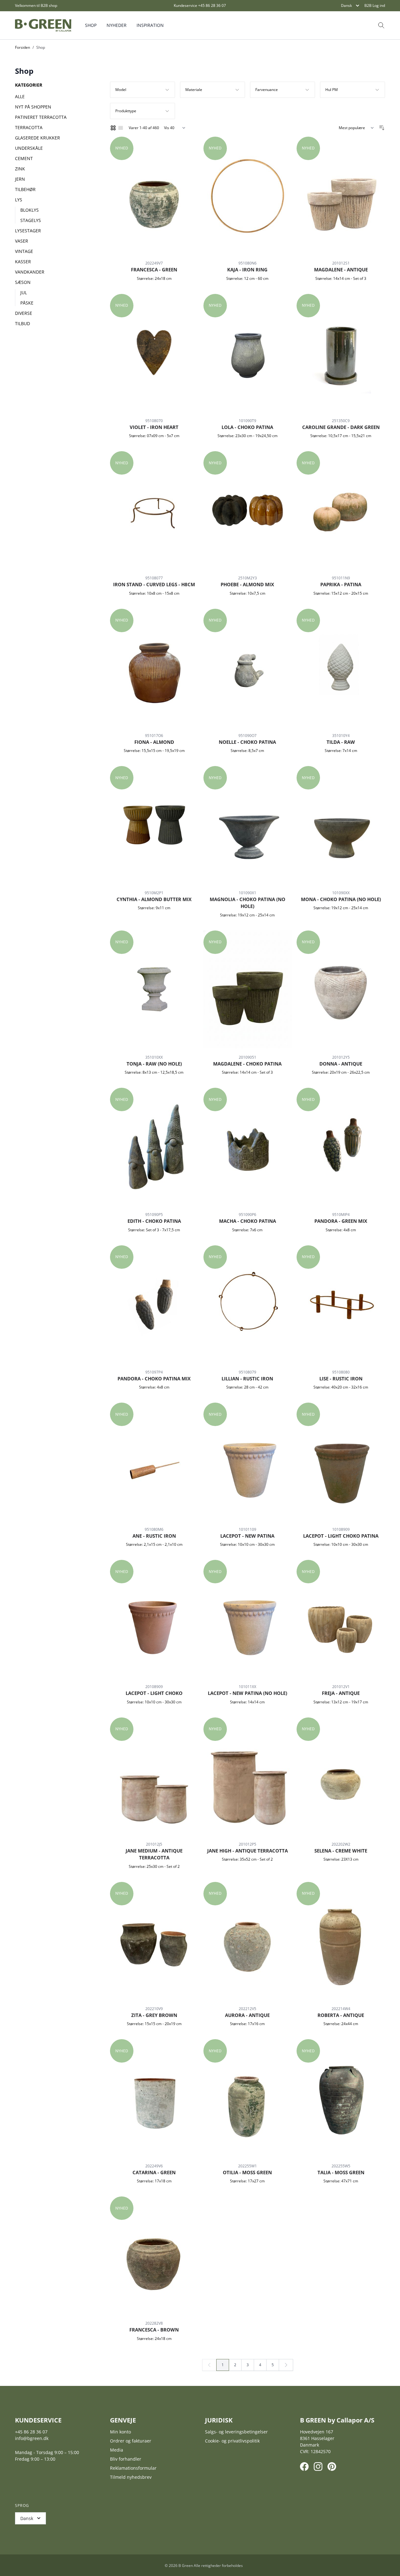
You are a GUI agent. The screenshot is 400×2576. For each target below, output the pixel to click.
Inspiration (150, 25)
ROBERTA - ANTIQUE (341, 2015)
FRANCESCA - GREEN (154, 270)
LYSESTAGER (28, 231)
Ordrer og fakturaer (131, 2441)
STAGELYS (31, 220)
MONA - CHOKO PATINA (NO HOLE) (341, 899)
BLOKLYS (30, 210)
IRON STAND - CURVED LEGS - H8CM (154, 584)
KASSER (23, 262)
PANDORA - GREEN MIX (341, 1221)
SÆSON (23, 282)
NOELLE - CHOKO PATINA (247, 742)
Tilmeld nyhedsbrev (131, 2477)
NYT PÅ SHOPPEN (33, 107)
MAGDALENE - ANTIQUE (341, 270)
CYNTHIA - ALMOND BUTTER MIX (154, 899)
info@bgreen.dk (32, 2438)
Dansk (346, 5)
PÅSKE (27, 303)
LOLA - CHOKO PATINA (247, 427)
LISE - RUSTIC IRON (341, 1379)
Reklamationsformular (133, 2468)
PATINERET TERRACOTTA (41, 117)
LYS (19, 200)
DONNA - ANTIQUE (341, 1064)
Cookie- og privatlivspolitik (232, 2441)
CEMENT (24, 158)
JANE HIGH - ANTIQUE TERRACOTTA (247, 1851)
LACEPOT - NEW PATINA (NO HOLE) (247, 1693)
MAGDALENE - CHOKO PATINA (247, 1064)
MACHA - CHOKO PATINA (247, 1221)
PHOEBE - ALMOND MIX (247, 584)
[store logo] (43, 25)
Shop (91, 25)
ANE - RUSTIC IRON (154, 1536)
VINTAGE (24, 251)
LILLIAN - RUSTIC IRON (247, 1379)
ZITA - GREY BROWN (154, 2015)
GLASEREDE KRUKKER (37, 138)
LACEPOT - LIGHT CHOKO (154, 1693)
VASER (22, 241)
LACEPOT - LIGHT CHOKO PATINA (341, 1536)
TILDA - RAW (341, 742)
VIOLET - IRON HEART (154, 427)
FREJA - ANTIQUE (341, 1693)
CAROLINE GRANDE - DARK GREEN (341, 427)
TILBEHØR (25, 189)
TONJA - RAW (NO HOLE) (154, 1064)
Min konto (120, 2432)
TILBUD (22, 323)
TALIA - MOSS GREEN (341, 2172)
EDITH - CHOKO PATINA (154, 1221)
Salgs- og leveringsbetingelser (236, 2432)
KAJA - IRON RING (247, 270)
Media (117, 2450)
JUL (24, 292)
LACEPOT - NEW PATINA (247, 1536)
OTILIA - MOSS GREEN (247, 2172)
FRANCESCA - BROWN (154, 2330)
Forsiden (22, 47)
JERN (20, 179)
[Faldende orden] (382, 128)
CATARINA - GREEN (154, 2172)
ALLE (20, 96)
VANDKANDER (30, 272)
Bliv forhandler (126, 2459)
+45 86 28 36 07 (212, 5)
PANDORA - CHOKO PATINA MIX (154, 1379)
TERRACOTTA (29, 127)
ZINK (20, 169)
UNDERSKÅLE (29, 148)
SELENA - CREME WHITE (341, 1851)
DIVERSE (24, 313)
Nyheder (117, 25)
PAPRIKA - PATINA (341, 584)
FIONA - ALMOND (154, 742)
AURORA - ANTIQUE (247, 2015)
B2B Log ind (375, 6)
